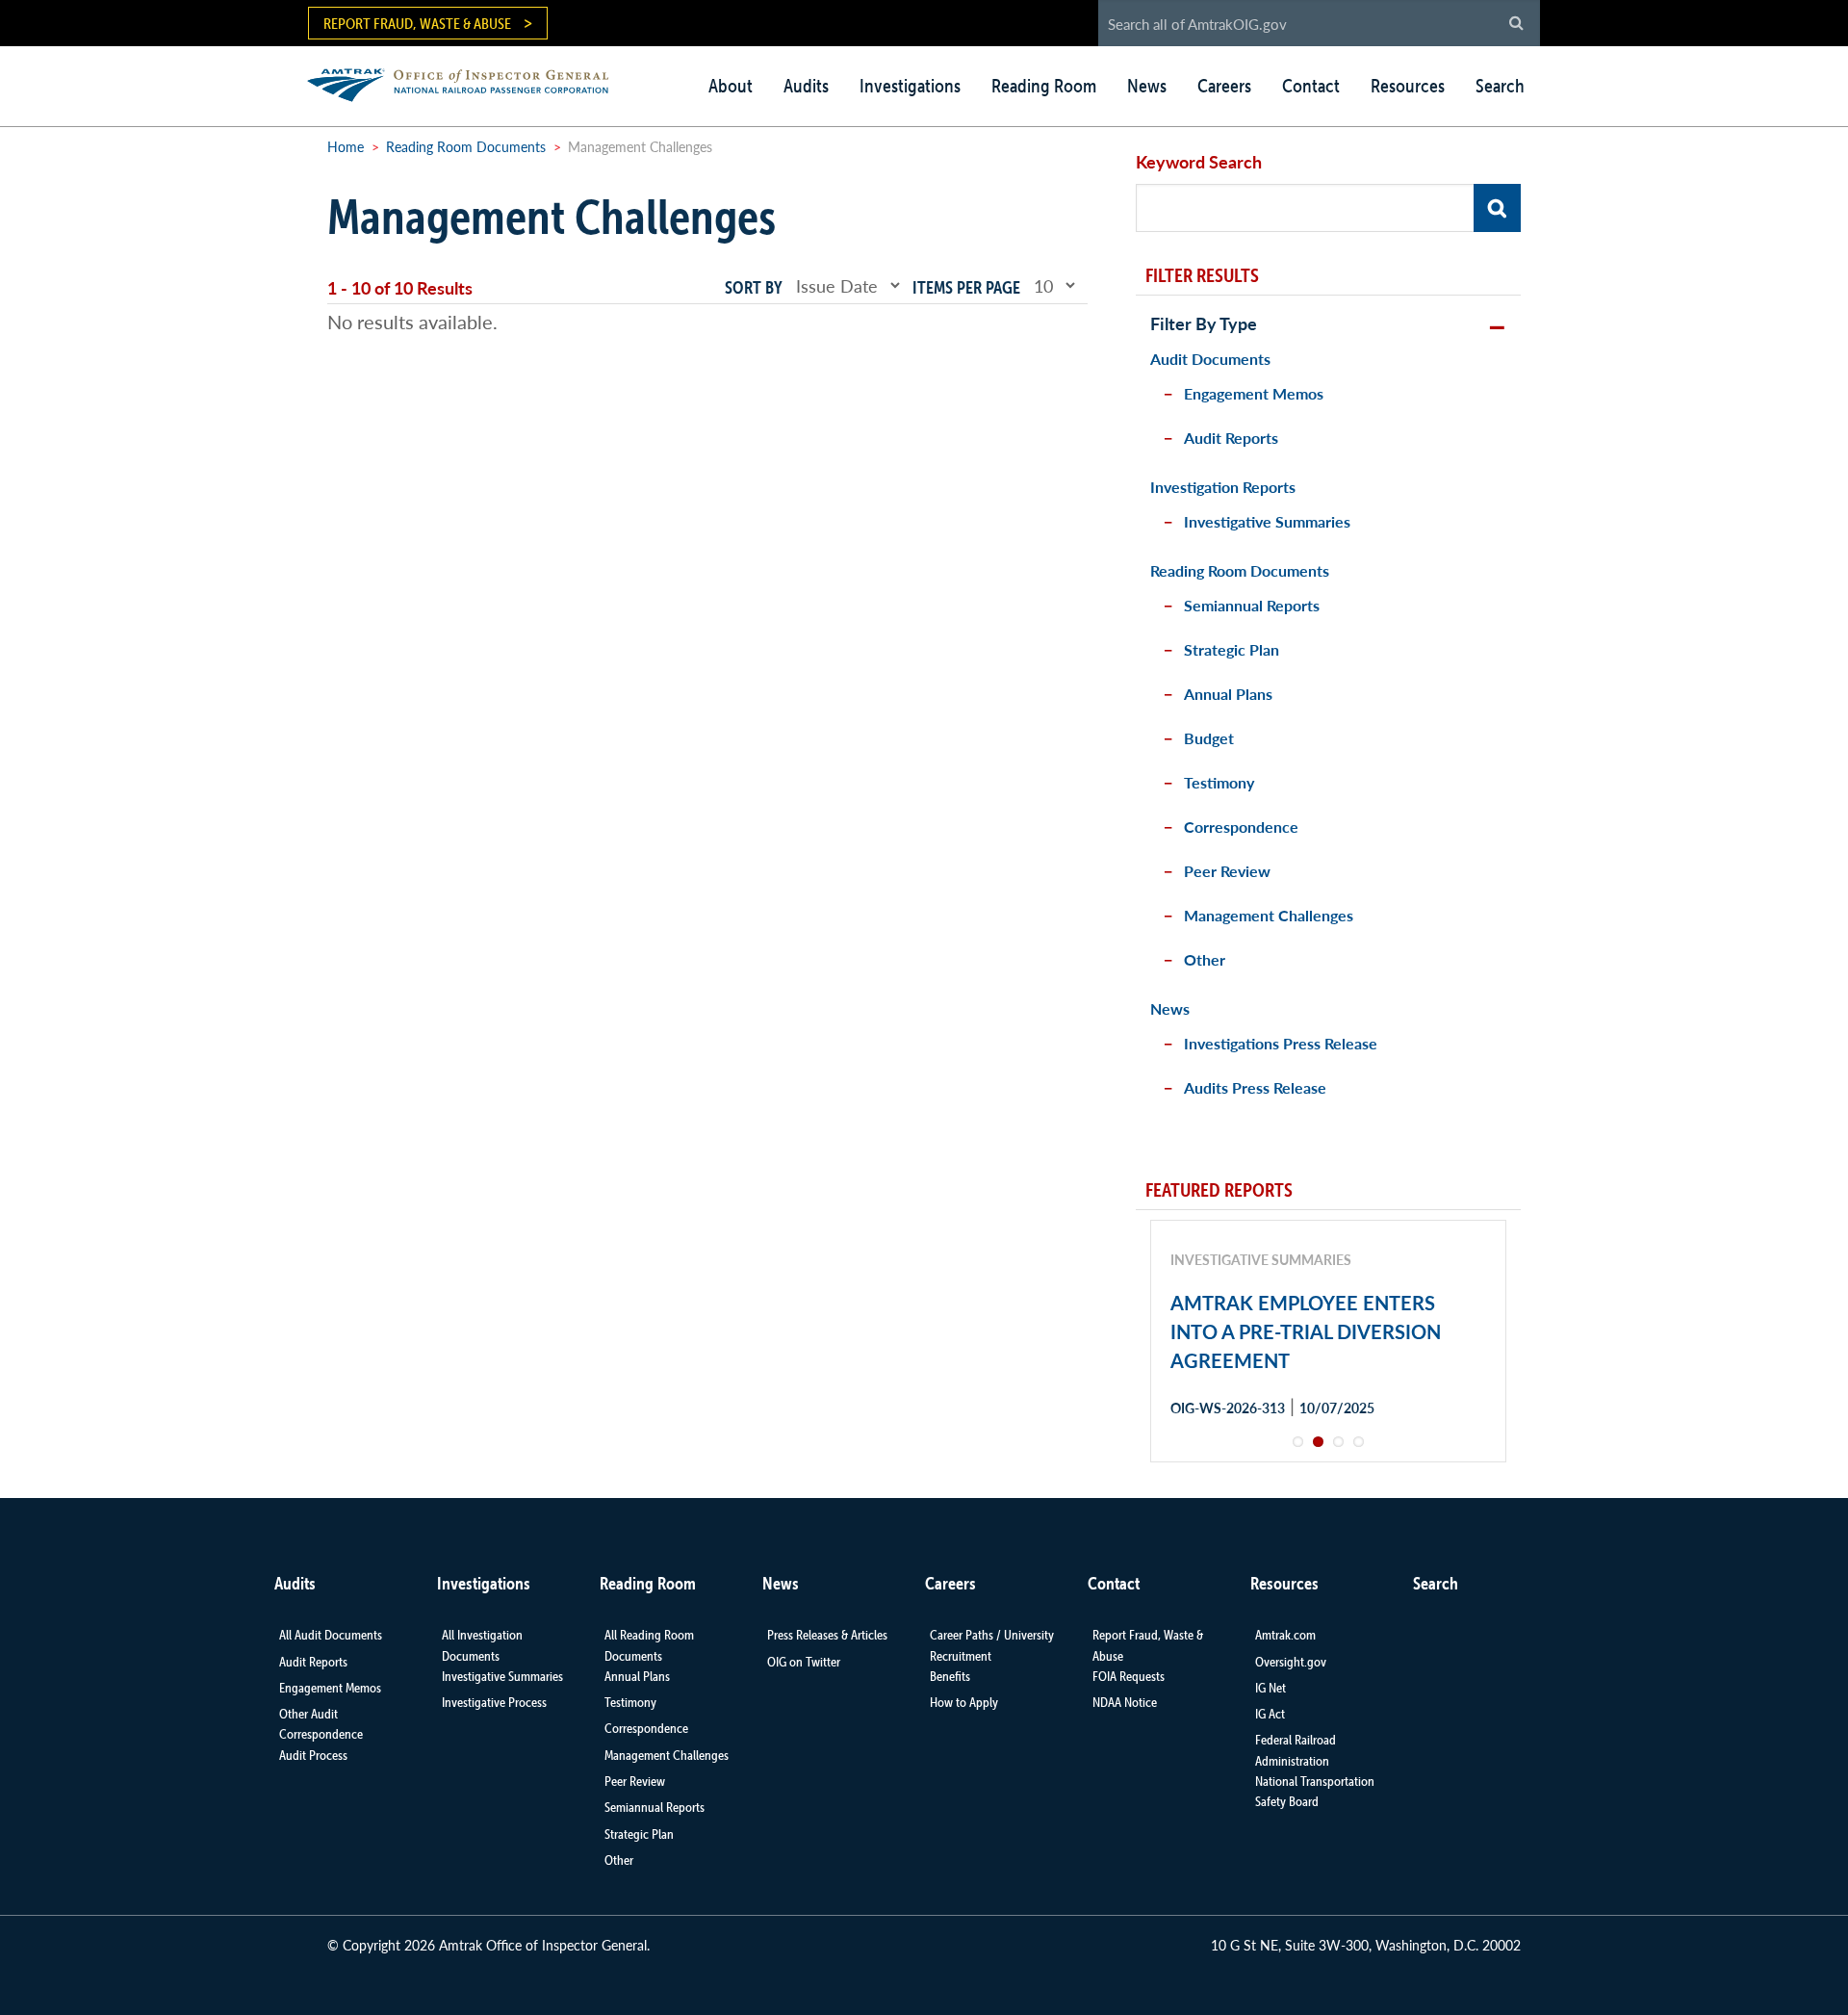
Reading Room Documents (466, 146)
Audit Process (313, 1755)
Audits (806, 86)
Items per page (966, 287)
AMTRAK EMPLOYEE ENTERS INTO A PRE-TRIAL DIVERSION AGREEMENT (1306, 1331)
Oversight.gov (1291, 1662)
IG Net (1270, 1688)
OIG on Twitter (804, 1662)
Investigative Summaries (1267, 521)
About (731, 86)
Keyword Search (1199, 161)
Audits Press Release (1255, 1087)
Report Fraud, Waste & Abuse (417, 23)
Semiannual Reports (1252, 605)
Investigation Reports (1223, 487)
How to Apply (964, 1702)
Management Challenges (1269, 915)
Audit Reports (1231, 438)
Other (1205, 959)
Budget (1209, 738)
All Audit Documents (331, 1635)
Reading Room (1044, 86)
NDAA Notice (1125, 1702)
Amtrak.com (1285, 1635)
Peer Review (1227, 871)
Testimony (1219, 782)
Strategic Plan (1232, 649)
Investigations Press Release (1281, 1043)
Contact (1311, 86)
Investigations (910, 86)
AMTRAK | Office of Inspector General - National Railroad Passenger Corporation (468, 82)
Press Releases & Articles (827, 1635)
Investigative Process (494, 1702)
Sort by (754, 287)
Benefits (950, 1676)
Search (1500, 86)
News (1147, 86)
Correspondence (1241, 827)
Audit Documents (1210, 359)
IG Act (1270, 1714)
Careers (1224, 86)
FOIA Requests (1129, 1676)
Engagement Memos (1254, 393)
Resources (1408, 86)
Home (346, 146)
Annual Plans (1228, 694)
